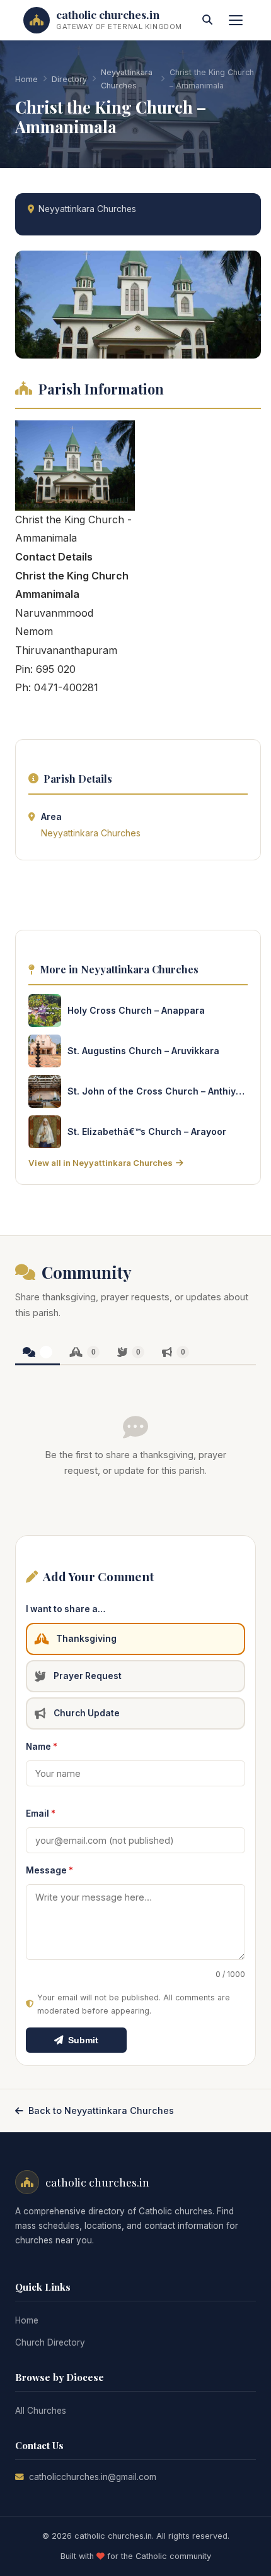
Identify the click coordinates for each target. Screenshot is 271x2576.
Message (49, 1870)
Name (42, 1747)
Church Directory (50, 2342)
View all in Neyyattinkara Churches (101, 1163)
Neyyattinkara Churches (127, 79)
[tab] (37, 1353)
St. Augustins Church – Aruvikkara (143, 1051)
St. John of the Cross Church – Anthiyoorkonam (158, 1091)
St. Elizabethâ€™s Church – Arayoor (147, 1131)
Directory (69, 79)
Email (41, 1813)
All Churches (41, 2411)
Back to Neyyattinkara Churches (101, 2110)
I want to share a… (66, 1609)
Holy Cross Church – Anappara (136, 1010)
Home (26, 79)
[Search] (207, 20)
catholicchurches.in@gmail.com (93, 2477)
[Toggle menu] (236, 20)
